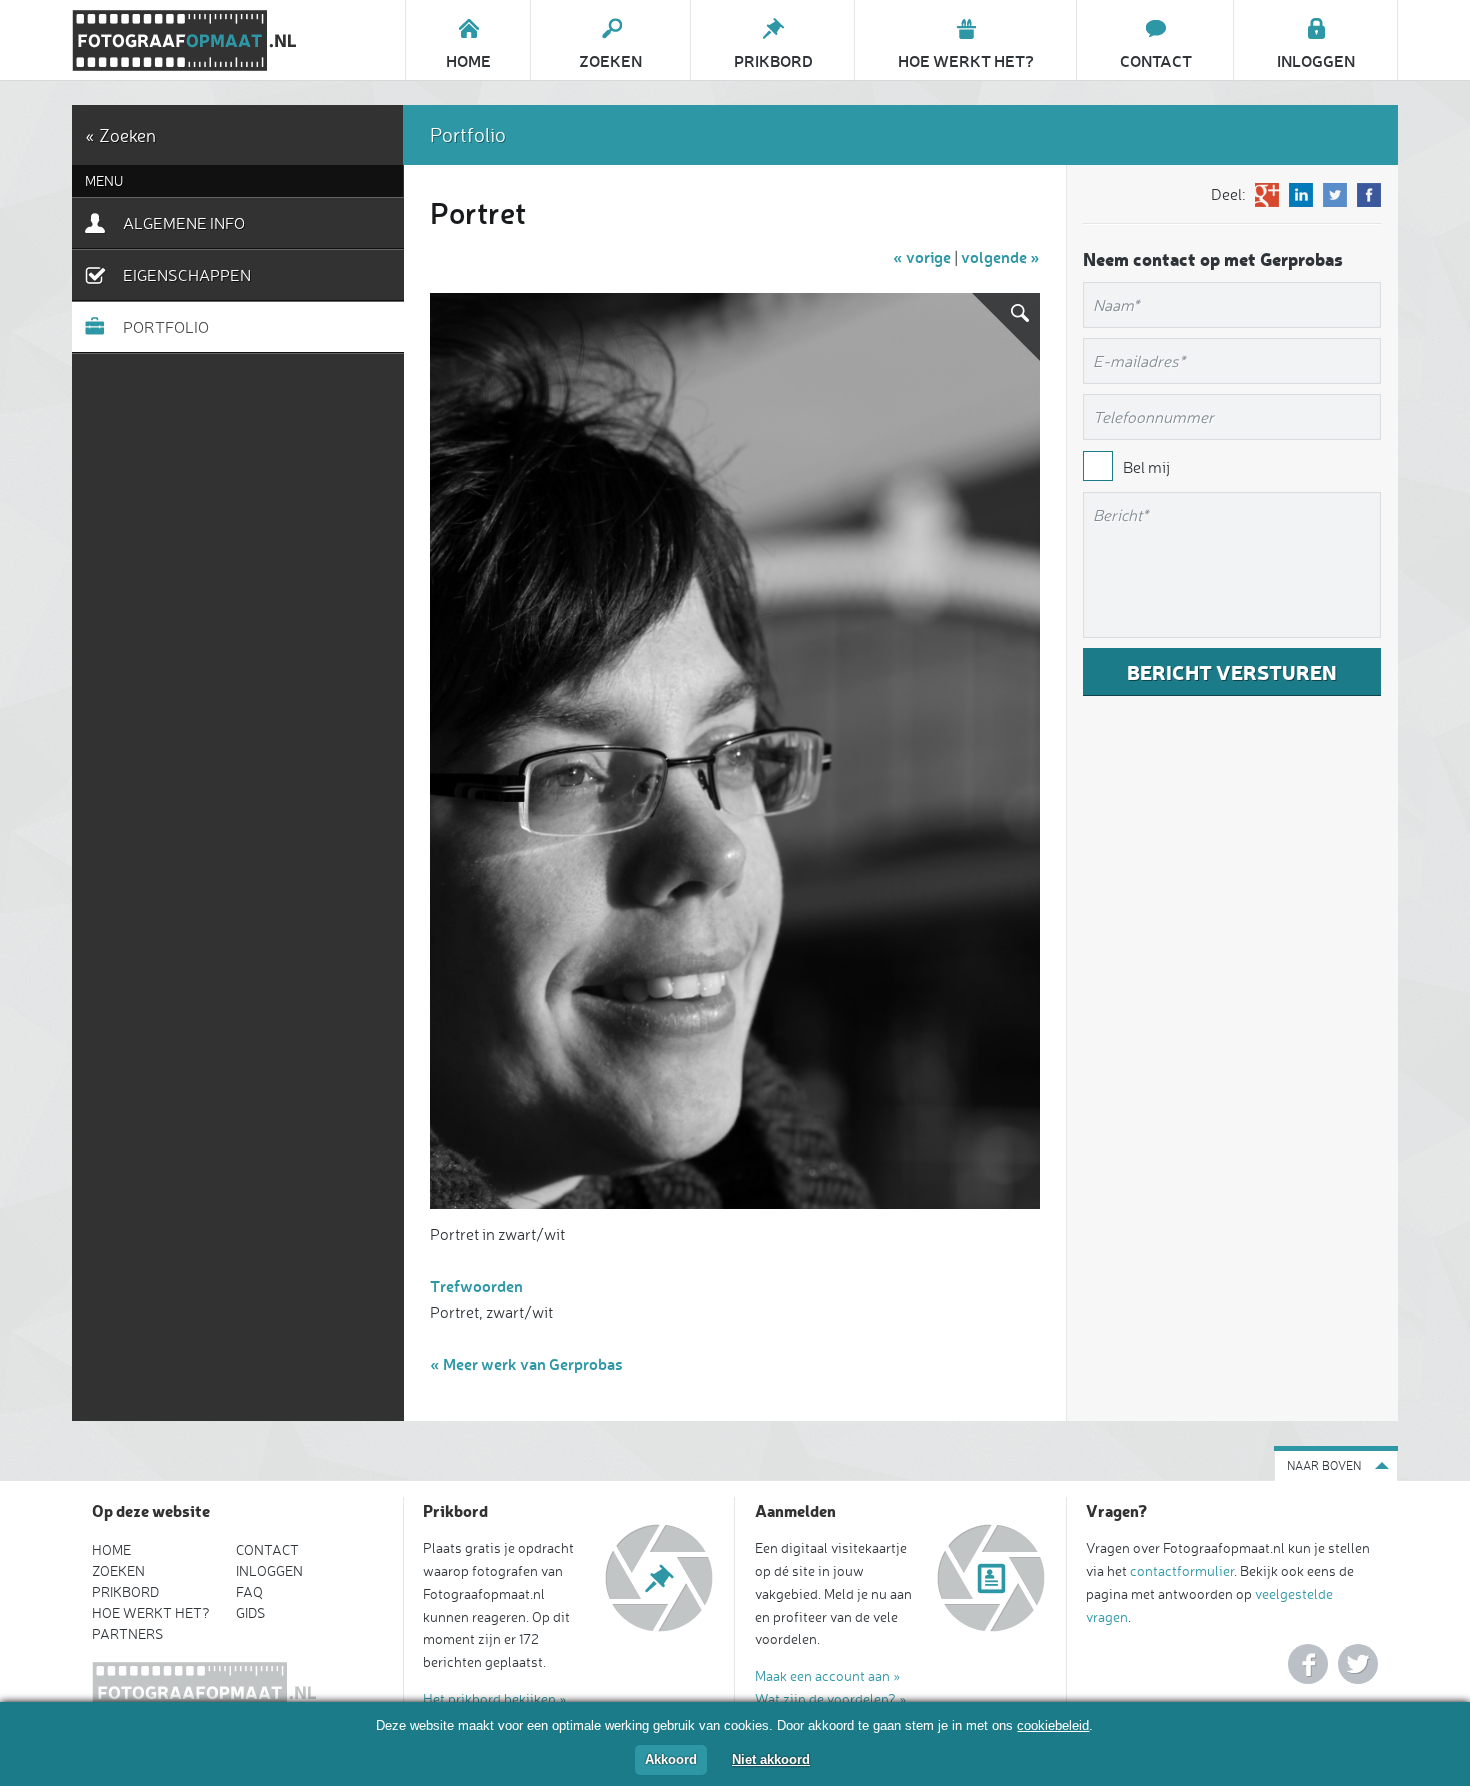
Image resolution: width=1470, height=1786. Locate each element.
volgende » (1000, 256)
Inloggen (269, 1570)
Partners (127, 1633)
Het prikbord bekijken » (495, 1698)
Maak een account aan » (828, 1675)
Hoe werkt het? (151, 1612)
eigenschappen (187, 275)
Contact (267, 1549)
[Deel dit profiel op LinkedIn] (1301, 195)
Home (111, 1549)
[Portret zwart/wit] (735, 751)
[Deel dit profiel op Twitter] (1335, 195)
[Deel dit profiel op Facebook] (1369, 195)
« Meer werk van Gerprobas (526, 1363)
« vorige (922, 256)
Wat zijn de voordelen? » (831, 1698)
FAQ (249, 1591)
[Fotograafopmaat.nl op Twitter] (1358, 1664)
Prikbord (125, 1591)
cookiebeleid (1053, 1725)
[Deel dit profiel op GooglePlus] (1267, 195)
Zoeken (118, 1570)
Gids (250, 1612)
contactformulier (1182, 1570)
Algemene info (184, 223)
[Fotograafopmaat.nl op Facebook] (1308, 1664)
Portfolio (166, 327)
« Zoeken (120, 135)
